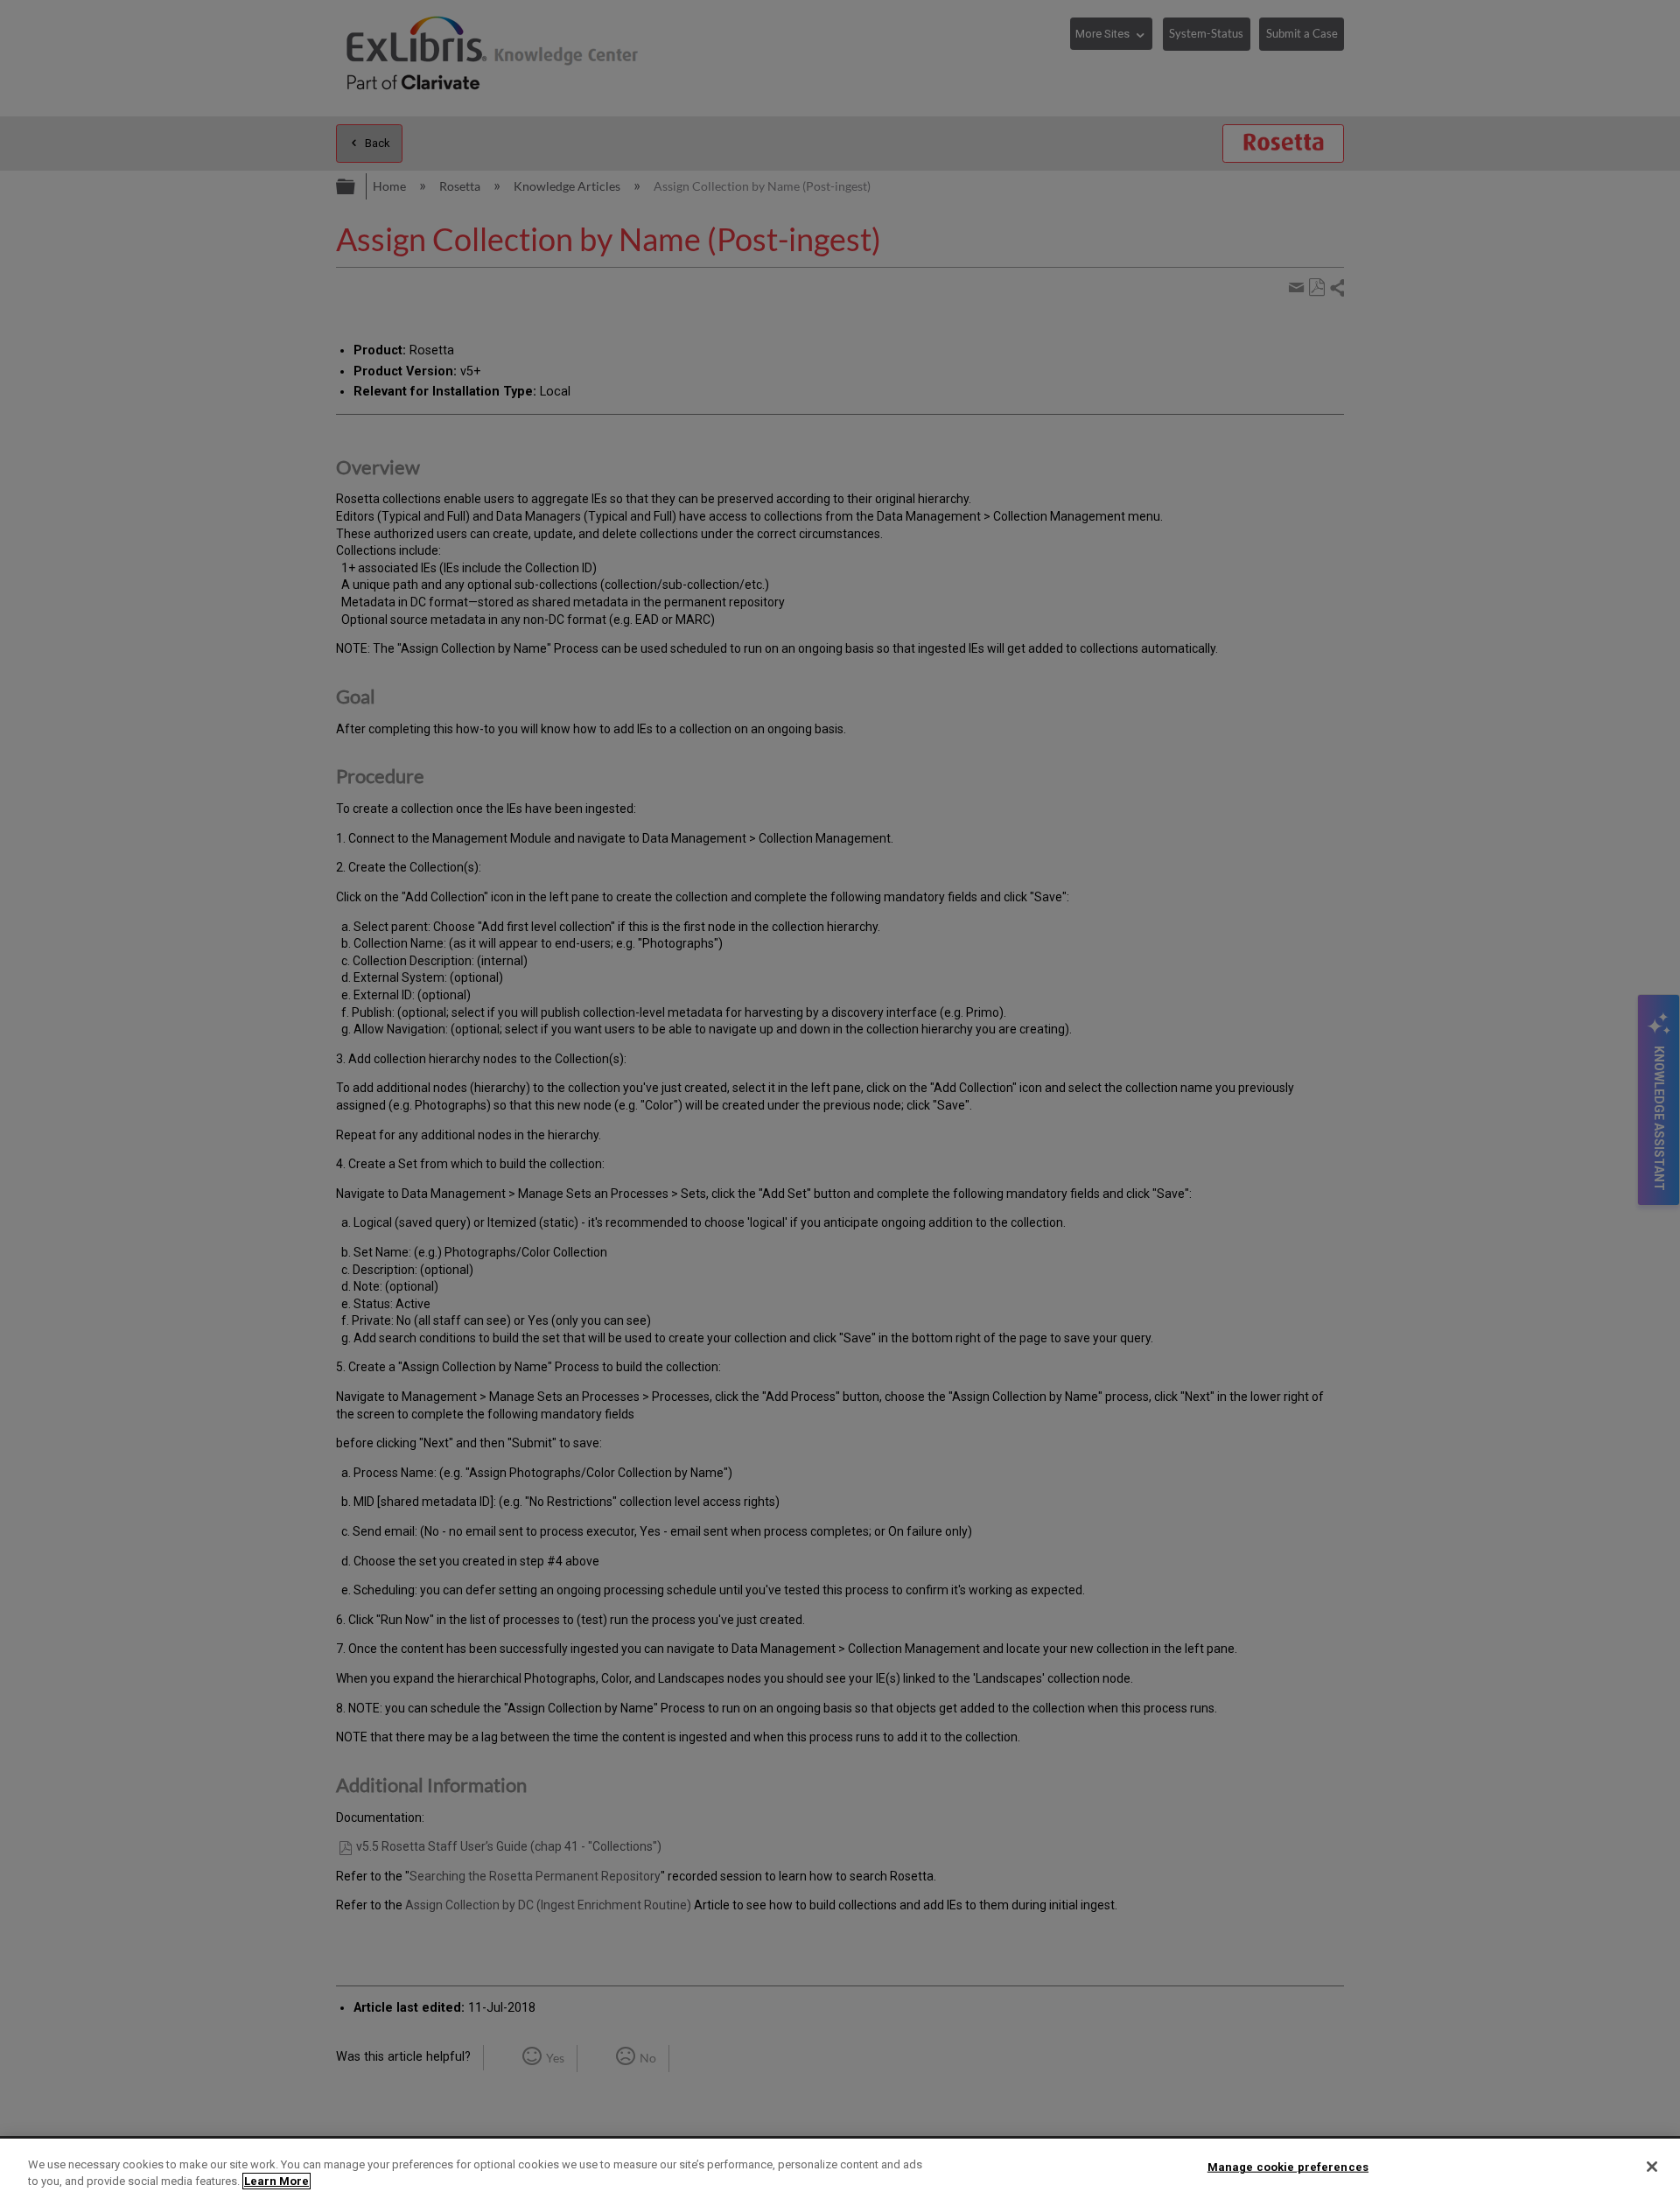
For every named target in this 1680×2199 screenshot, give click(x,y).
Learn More (276, 2181)
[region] (840, 2169)
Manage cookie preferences (1288, 2167)
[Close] (1652, 2167)
